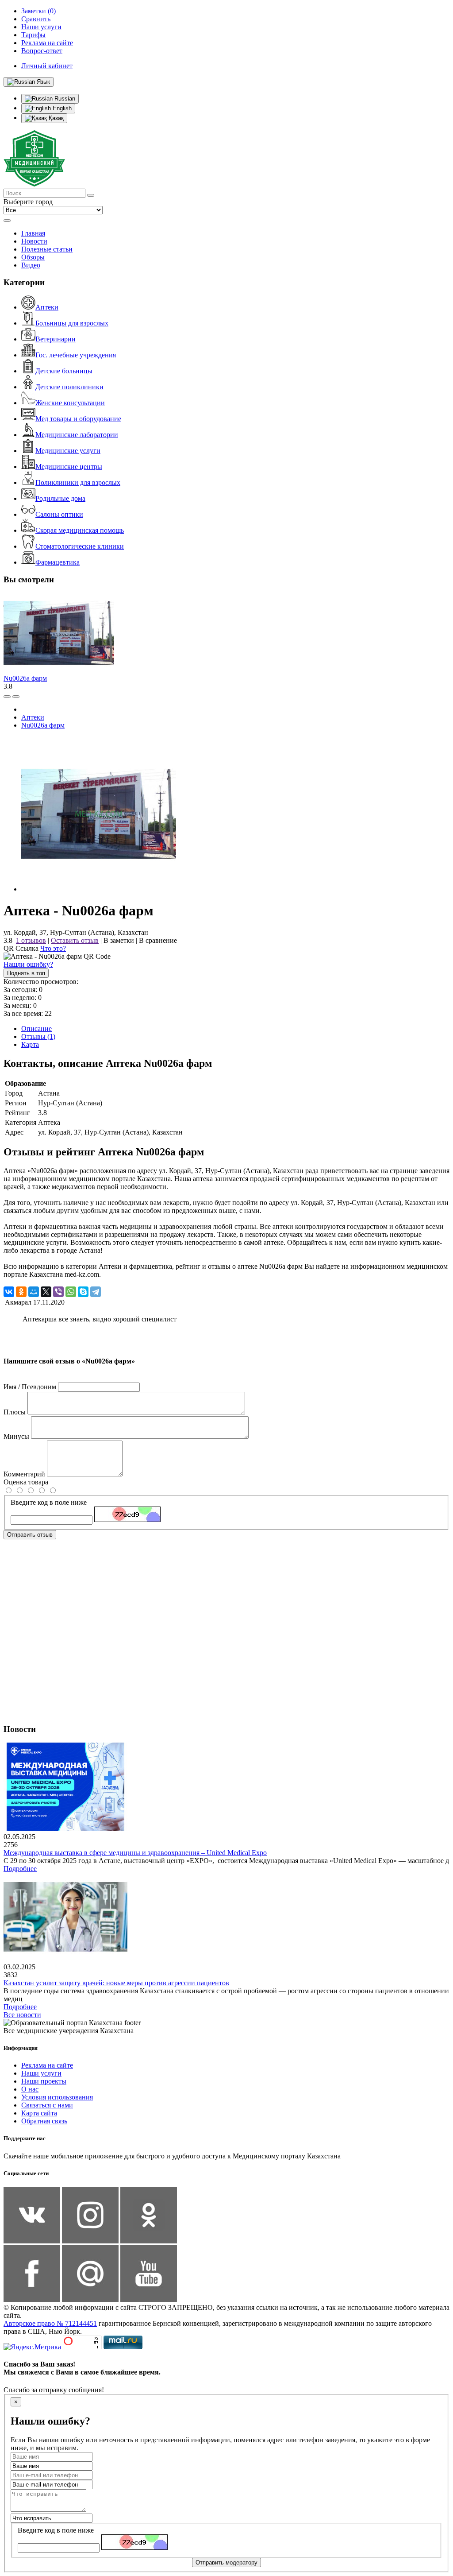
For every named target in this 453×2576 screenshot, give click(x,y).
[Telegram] (96, 1292)
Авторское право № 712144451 (50, 2323)
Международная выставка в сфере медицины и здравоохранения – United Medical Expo (135, 1853)
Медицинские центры (69, 467)
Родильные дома (60, 498)
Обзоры (33, 257)
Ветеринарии (56, 339)
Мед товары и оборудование (78, 419)
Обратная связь (44, 2121)
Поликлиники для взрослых (78, 482)
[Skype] (83, 1292)
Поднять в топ (26, 973)
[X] (46, 1292)
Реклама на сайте (47, 2065)
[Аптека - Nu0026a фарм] (99, 889)
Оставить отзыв (75, 940)
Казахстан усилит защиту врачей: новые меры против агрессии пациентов (116, 1983)
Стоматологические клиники (80, 546)
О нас (30, 2089)
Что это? (53, 948)
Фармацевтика (58, 562)
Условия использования (57, 2097)
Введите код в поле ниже (49, 1502)
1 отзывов (31, 940)
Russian (64, 99)
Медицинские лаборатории (77, 435)
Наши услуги (41, 2073)
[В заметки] (16, 697)
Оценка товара (26, 1482)
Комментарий (24, 1474)
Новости (34, 241)
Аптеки (47, 307)
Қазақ (55, 118)
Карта (30, 1044)
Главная (33, 233)
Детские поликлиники (69, 387)
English (61, 108)
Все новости (22, 2015)
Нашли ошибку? (28, 964)
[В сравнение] (7, 697)
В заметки (119, 940)
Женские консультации (70, 403)
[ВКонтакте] (9, 1292)
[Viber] (58, 1292)
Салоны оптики (59, 514)
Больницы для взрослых (72, 323)
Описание (36, 1028)
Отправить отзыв (30, 1535)
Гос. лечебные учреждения (76, 355)
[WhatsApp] (71, 1292)
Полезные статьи (47, 249)
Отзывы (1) (38, 1036)
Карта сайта (39, 2113)
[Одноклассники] (21, 1292)
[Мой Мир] (34, 1292)
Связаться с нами (47, 2105)
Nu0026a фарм (25, 678)
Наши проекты (44, 2081)
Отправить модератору (226, 2562)
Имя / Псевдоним (30, 1387)
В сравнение (158, 940)
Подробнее (20, 1869)
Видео (31, 265)
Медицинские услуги (68, 451)
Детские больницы (64, 371)
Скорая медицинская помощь (80, 530)
